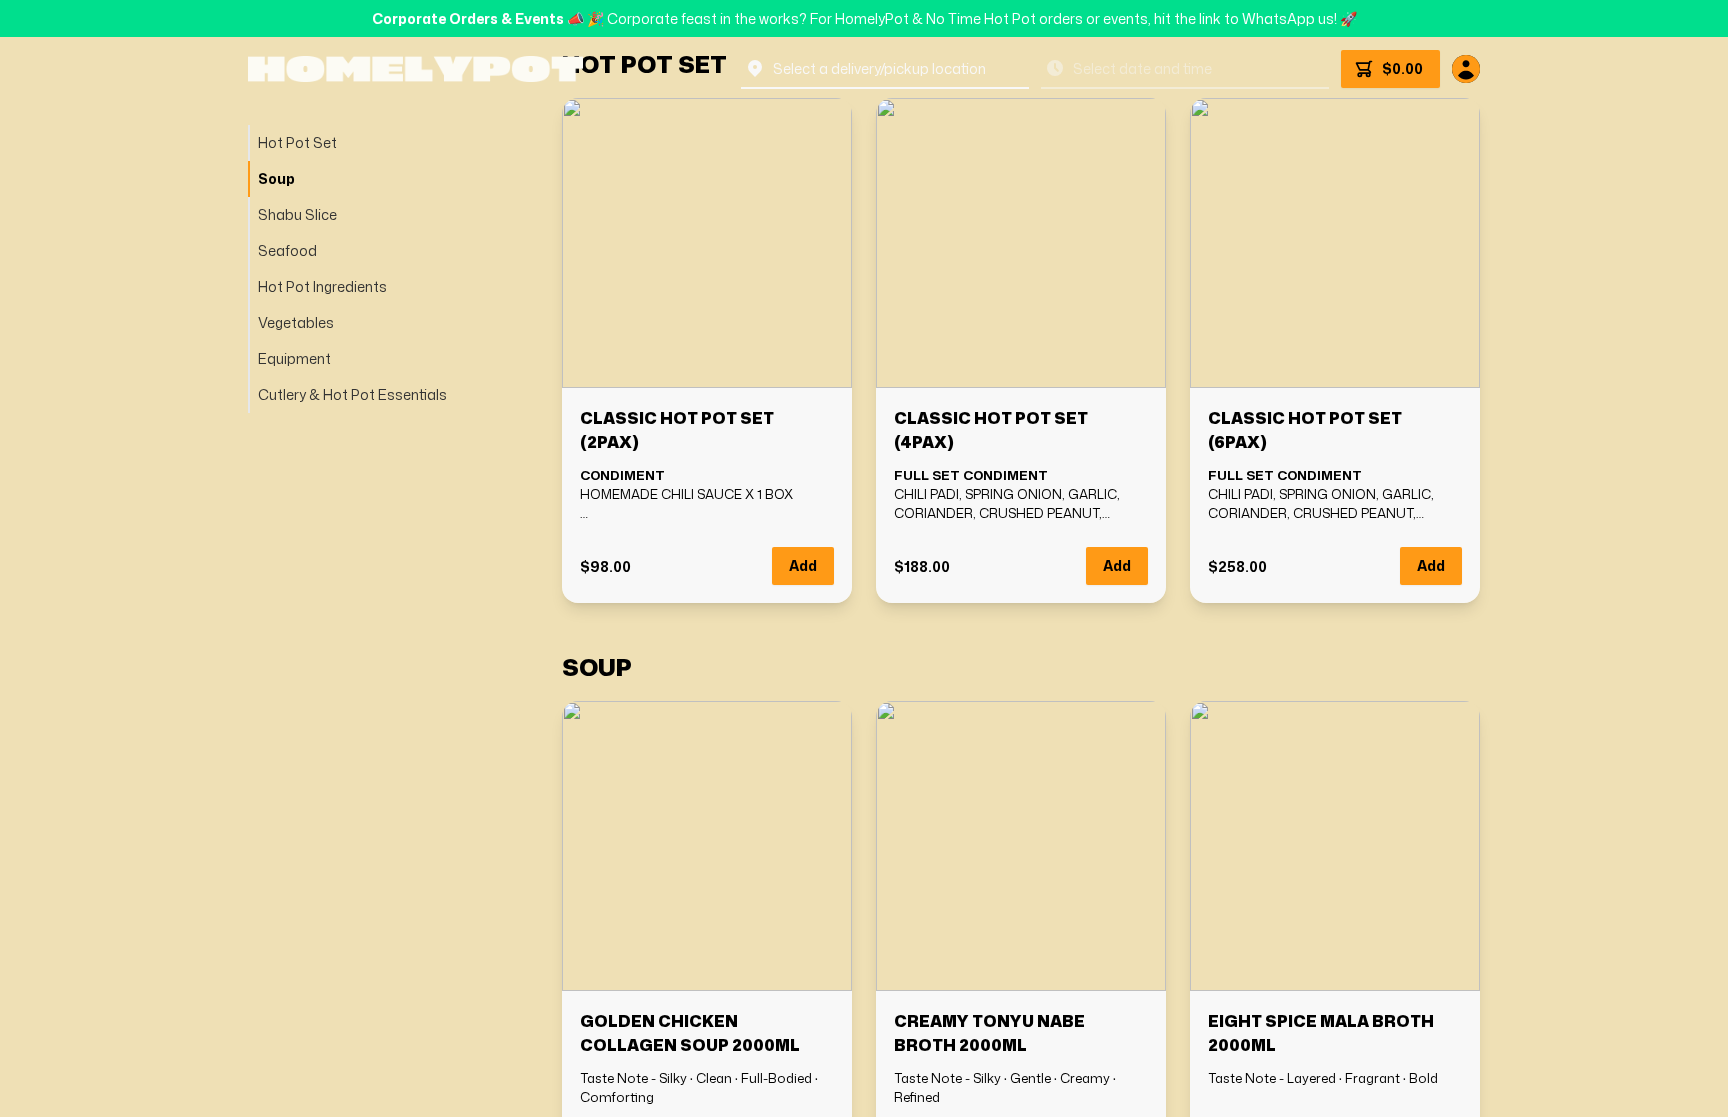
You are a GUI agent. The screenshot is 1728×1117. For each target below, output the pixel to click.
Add (803, 565)
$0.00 (1402, 68)
